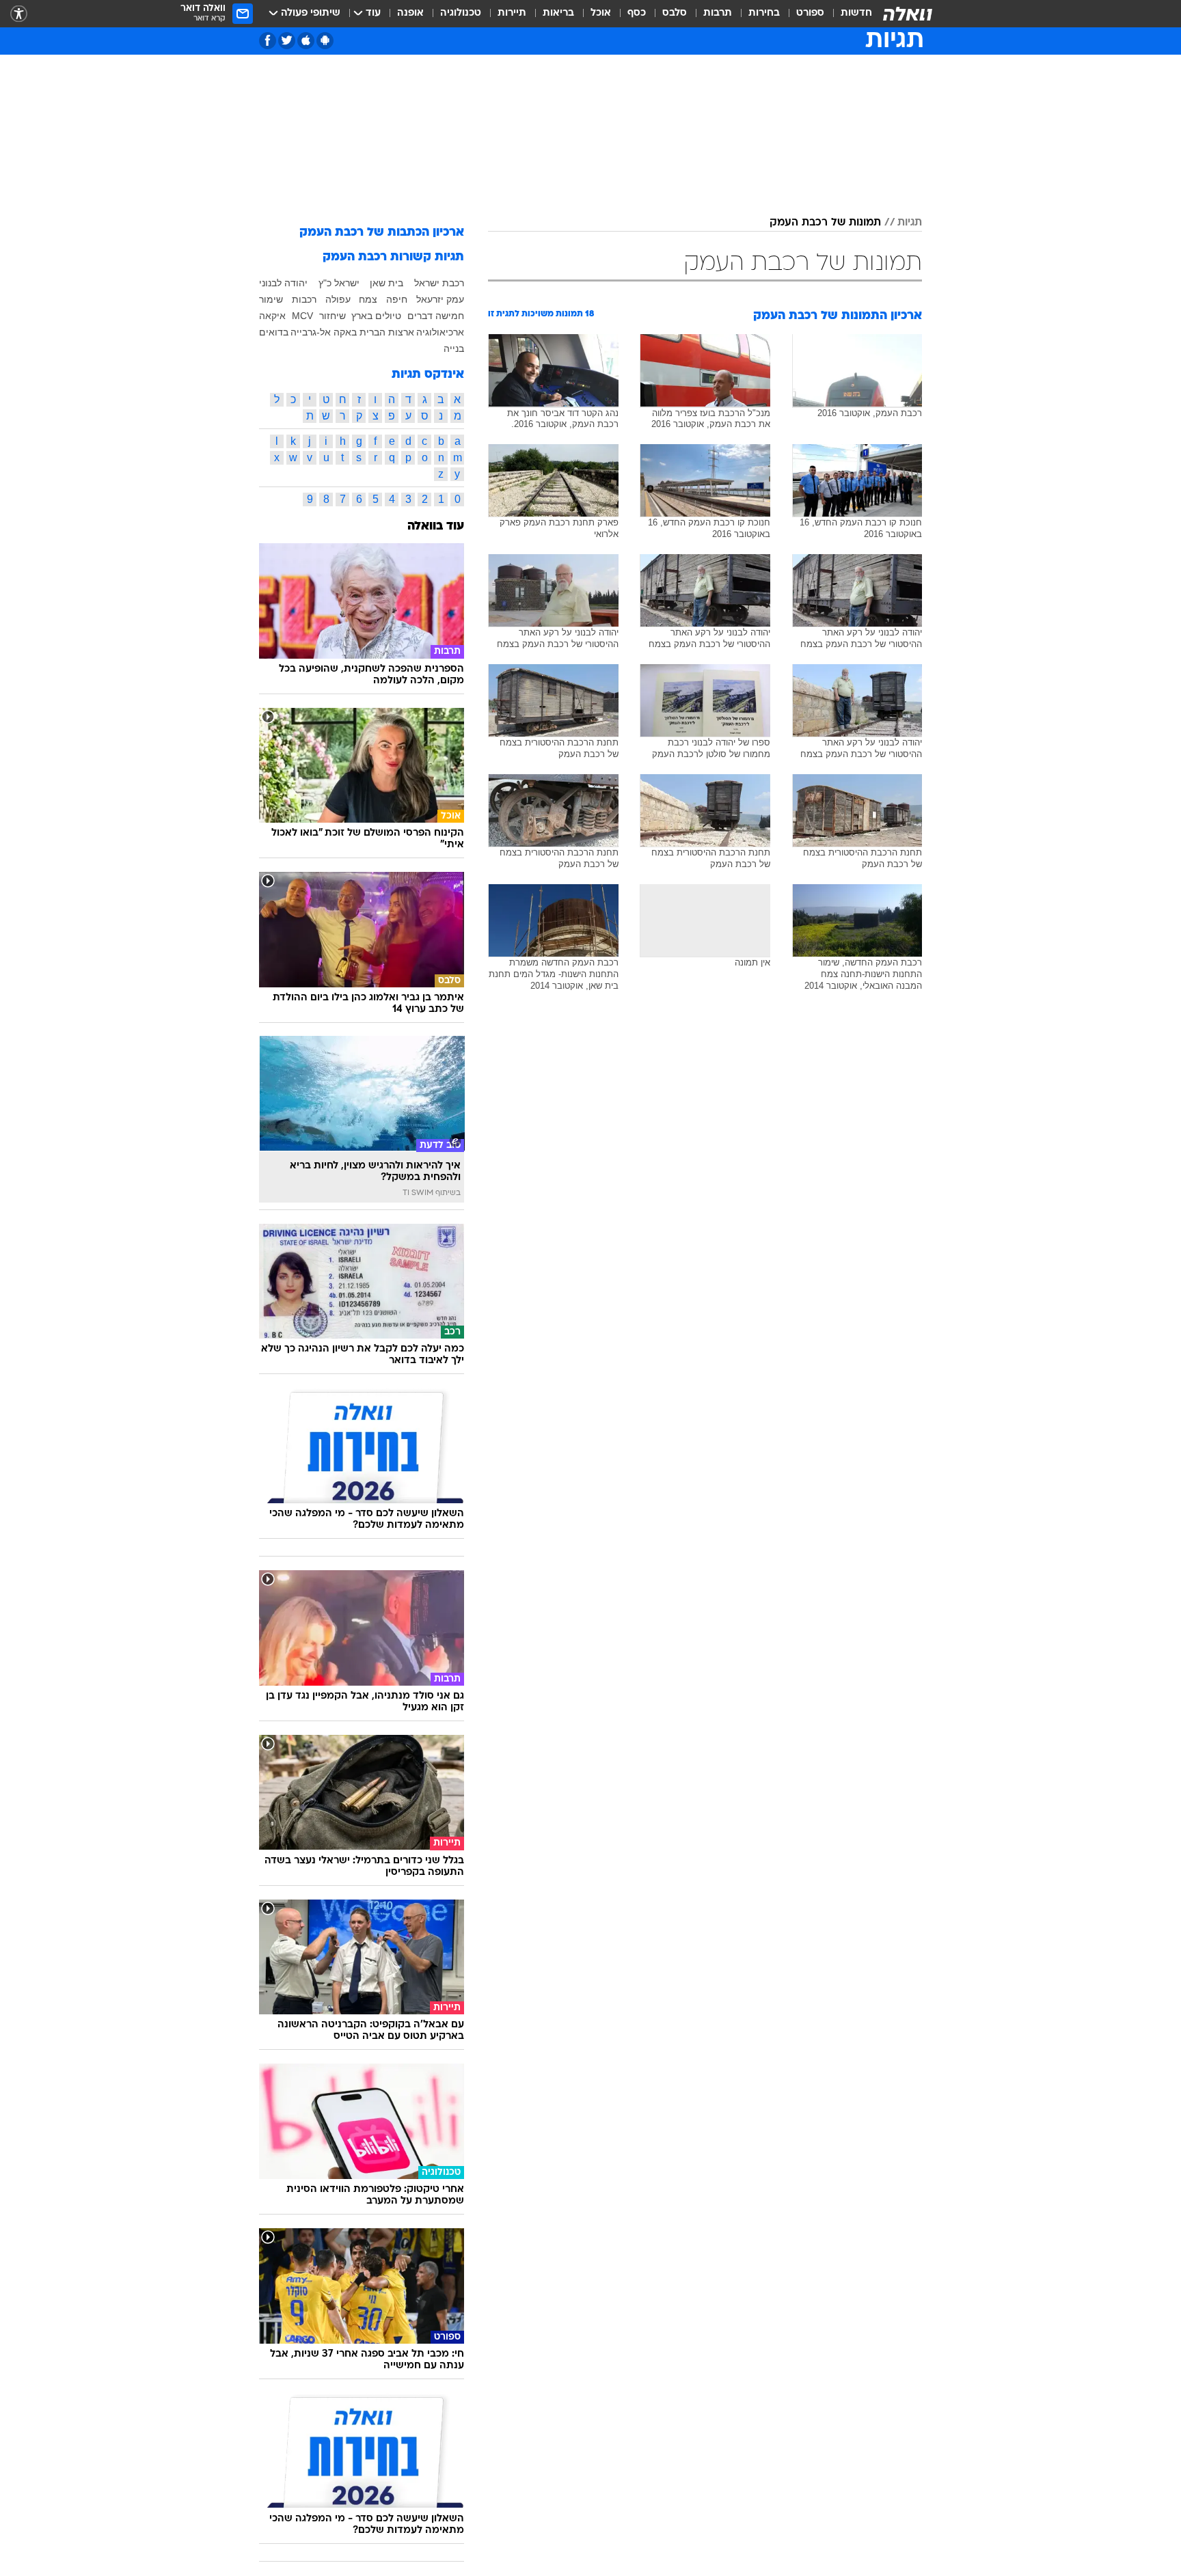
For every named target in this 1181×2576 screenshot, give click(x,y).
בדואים (274, 332)
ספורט (810, 13)
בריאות (558, 13)
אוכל (601, 13)
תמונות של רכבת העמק (825, 223)
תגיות (910, 223)
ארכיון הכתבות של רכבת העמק (382, 233)
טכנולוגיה (461, 13)
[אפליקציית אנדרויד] (325, 41)
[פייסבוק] (268, 41)
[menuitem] (848, 14)
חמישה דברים (436, 316)
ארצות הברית (387, 332)
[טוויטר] (287, 41)
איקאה (272, 316)
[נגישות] (19, 14)
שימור (271, 299)
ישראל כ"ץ (339, 283)
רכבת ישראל (439, 283)
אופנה (410, 13)
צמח (368, 299)
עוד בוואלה (436, 526)
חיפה (397, 299)
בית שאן (386, 283)
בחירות (764, 13)
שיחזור (332, 316)
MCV (302, 316)
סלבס (675, 13)
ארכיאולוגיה (440, 332)
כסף (637, 13)
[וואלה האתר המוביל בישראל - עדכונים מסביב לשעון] (908, 14)
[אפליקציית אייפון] (306, 41)
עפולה (338, 299)
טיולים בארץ (376, 316)
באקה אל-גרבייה (324, 332)
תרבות (718, 13)
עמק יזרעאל (440, 299)
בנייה (454, 348)
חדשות (856, 13)
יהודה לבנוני (283, 283)
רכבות (304, 299)
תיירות (512, 13)
